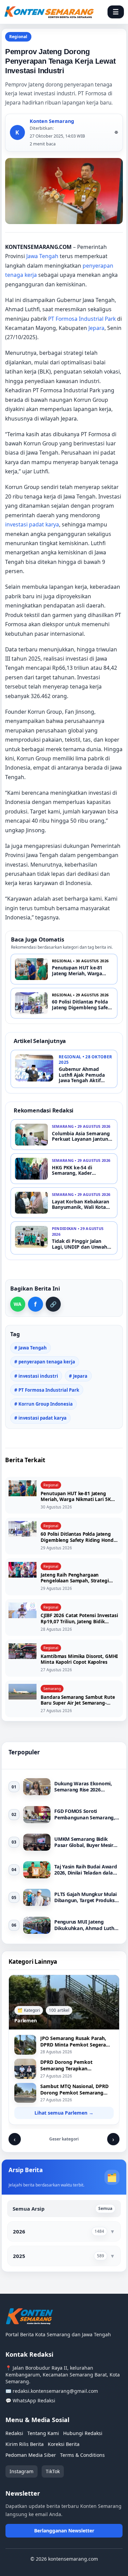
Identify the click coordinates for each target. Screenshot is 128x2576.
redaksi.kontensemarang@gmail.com (55, 2391)
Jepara (96, 328)
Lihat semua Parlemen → (64, 2113)
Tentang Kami (43, 2433)
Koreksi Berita (64, 2444)
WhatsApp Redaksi (34, 2400)
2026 (19, 2231)
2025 (19, 2256)
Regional (18, 37)
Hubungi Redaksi (83, 2433)
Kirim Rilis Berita (25, 2444)
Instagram (22, 2471)
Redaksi (14, 2433)
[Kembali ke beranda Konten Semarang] (49, 12)
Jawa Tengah (42, 256)
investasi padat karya (32, 524)
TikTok (53, 2471)
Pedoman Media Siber (31, 2455)
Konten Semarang (52, 121)
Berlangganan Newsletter (64, 2531)
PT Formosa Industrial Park (82, 319)
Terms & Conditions (82, 2455)
